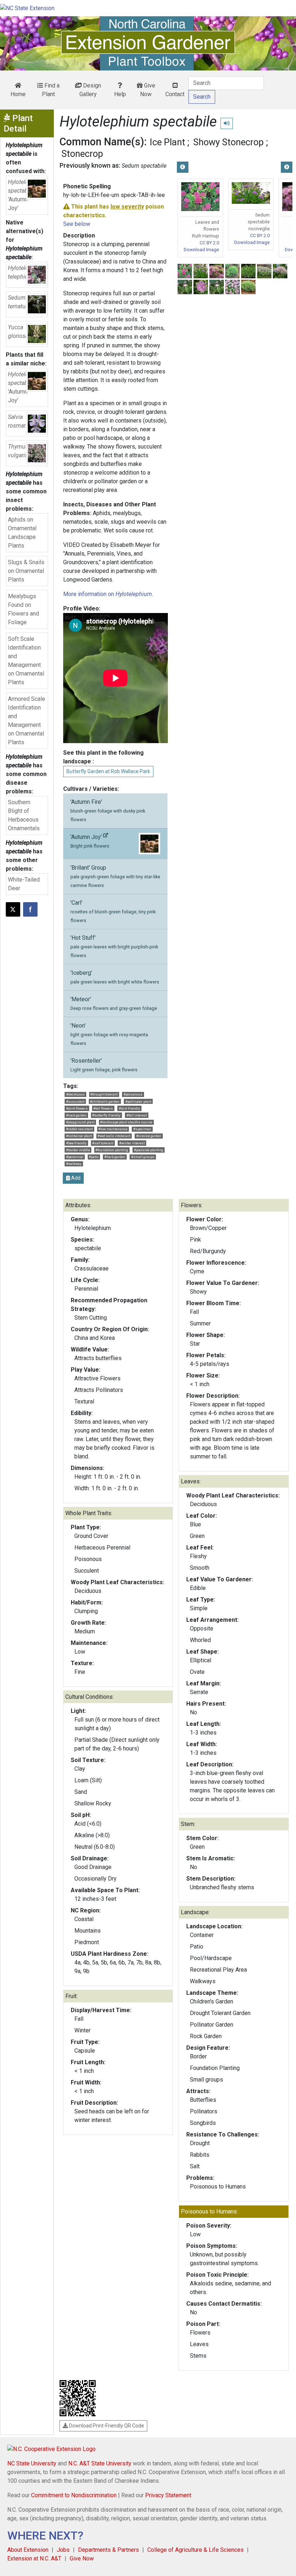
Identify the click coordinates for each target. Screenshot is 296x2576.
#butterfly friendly (106, 1115)
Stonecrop (82, 154)
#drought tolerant (104, 1094)
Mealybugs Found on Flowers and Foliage (23, 609)
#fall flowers (103, 1108)
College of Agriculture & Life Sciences (195, 2550)
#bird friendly (129, 1108)
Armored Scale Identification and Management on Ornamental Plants (27, 721)
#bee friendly (76, 1143)
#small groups (143, 1157)
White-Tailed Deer (24, 884)
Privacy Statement (168, 2495)
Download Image (201, 250)
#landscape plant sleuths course (126, 1122)
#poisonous (133, 1094)
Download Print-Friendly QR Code (106, 2426)
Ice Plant (167, 142)
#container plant (79, 1136)
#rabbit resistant (79, 1129)
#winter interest (132, 1143)
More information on (108, 594)
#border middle (78, 1150)
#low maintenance (113, 1129)
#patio (94, 1157)
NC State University (32, 2463)
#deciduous (75, 1094)
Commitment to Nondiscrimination (74, 2495)
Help (120, 94)
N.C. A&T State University (100, 2463)
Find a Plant (51, 90)
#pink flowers (77, 1108)
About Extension (28, 2550)
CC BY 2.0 (209, 243)
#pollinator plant (138, 1101)
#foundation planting (112, 1150)
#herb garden (115, 1157)
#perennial (75, 1157)
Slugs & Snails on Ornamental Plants (26, 571)
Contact (175, 94)
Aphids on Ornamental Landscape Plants (22, 533)
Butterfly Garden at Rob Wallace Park (108, 771)
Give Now (148, 90)
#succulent (75, 1101)
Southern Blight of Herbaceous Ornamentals (24, 815)
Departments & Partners (108, 2550)
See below (77, 224)
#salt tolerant (103, 1143)
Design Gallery (90, 90)
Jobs (63, 2550)
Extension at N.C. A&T (34, 2558)
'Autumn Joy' (90, 841)
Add (75, 1178)
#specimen (142, 1129)
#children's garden (105, 1101)
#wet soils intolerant (114, 1136)
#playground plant (80, 1122)
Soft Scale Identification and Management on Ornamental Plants (26, 661)
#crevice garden (149, 1136)
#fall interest (137, 1115)
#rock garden (76, 1115)
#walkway (74, 1164)
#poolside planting (149, 1150)
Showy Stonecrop (228, 142)
